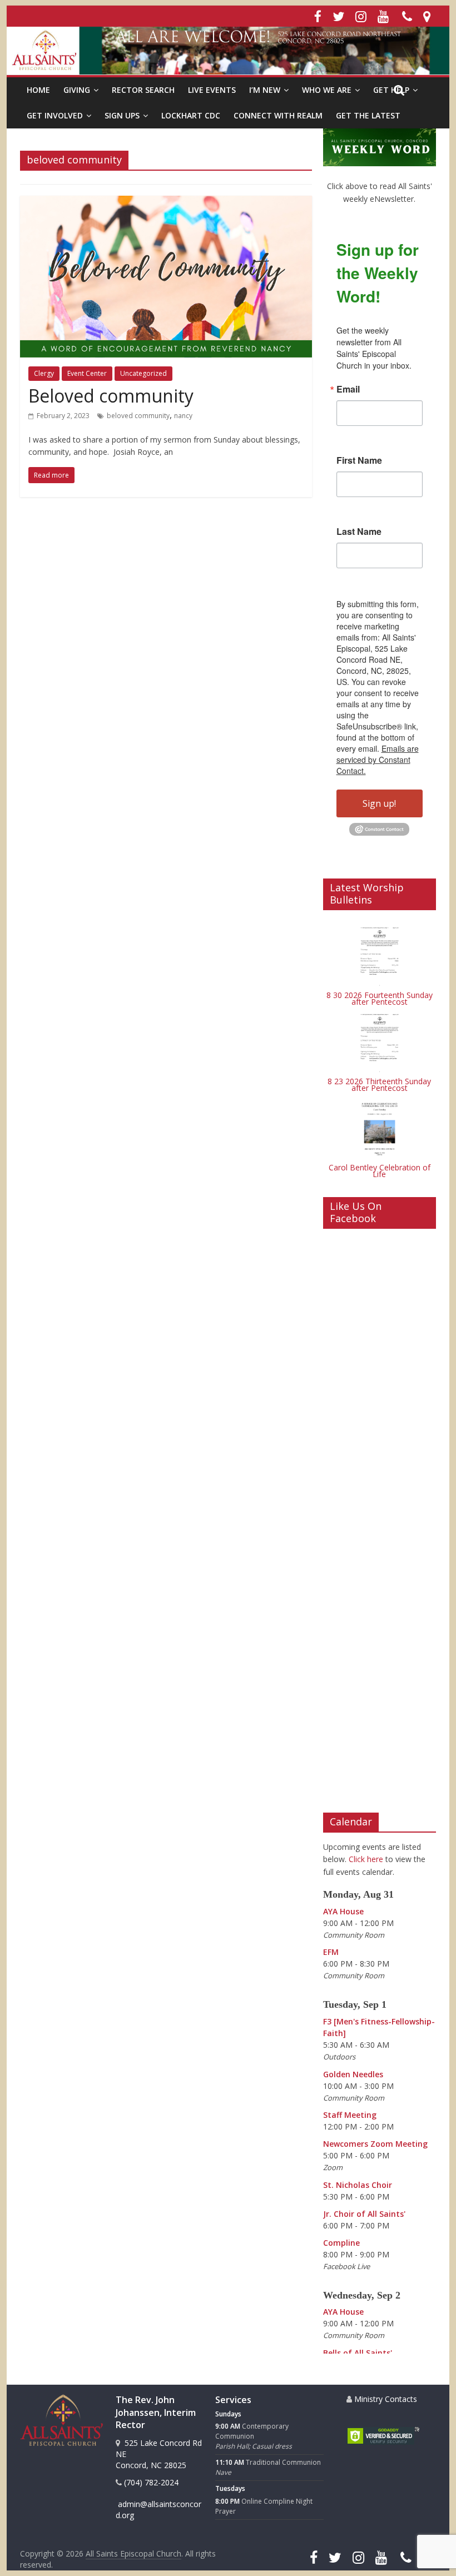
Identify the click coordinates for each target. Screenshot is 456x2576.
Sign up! (379, 803)
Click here (366, 1859)
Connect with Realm (278, 115)
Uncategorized (143, 373)
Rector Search (143, 90)
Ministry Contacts (385, 2399)
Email (348, 389)
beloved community (138, 416)
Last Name (359, 532)
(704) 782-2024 (150, 2482)
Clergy (44, 373)
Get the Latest (368, 115)
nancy (183, 416)
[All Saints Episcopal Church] (228, 51)
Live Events (212, 90)
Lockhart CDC (191, 115)
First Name (359, 460)
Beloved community (111, 396)
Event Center (87, 373)
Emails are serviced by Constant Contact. (378, 760)
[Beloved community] (166, 202)
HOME (38, 90)
